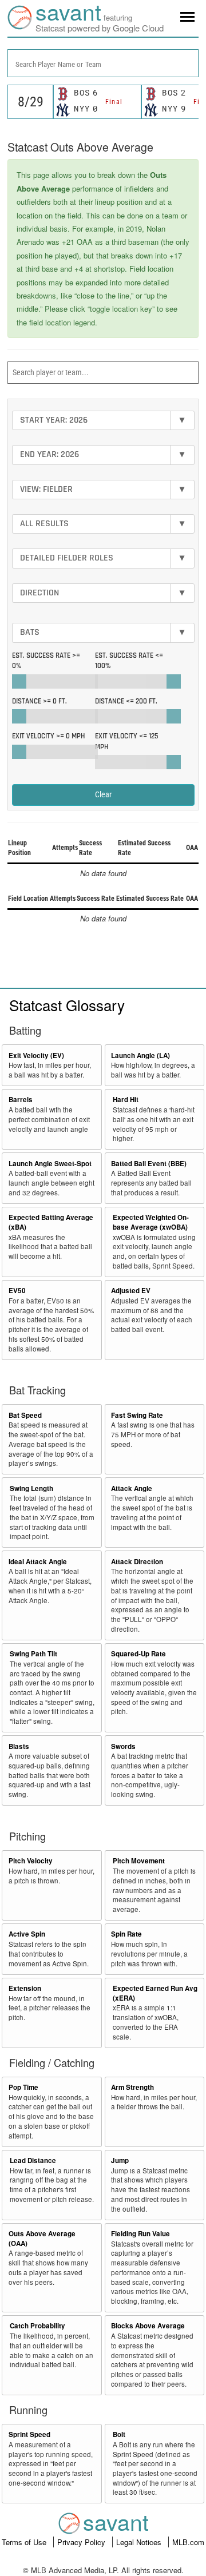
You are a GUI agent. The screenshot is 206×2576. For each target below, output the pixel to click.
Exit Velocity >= (48, 736)
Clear (103, 794)
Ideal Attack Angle (38, 1562)
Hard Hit (126, 1100)
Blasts (19, 1746)
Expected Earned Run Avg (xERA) (155, 1993)
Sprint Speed (29, 2434)
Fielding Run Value (140, 2234)
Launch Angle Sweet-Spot (50, 1164)
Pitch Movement (139, 1861)
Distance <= (126, 701)
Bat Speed (25, 1415)
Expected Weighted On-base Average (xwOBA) (151, 1222)
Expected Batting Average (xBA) (51, 1222)
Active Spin (27, 1934)
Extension (25, 1988)
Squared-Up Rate (138, 1654)
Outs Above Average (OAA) (42, 2239)
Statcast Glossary (67, 1005)
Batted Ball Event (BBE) (149, 1164)
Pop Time (23, 2087)
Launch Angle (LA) (140, 1056)
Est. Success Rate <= (129, 661)
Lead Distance (33, 2160)
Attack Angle (132, 1488)
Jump (120, 2160)
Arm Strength (132, 2087)
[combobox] (103, 63)
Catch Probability (37, 2326)
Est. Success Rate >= (46, 661)
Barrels (21, 1100)
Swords (123, 1746)
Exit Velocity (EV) (36, 1056)
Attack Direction (137, 1562)
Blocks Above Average (148, 2326)
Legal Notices (140, 2542)
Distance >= (39, 701)
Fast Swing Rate (137, 1415)
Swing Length (31, 1488)
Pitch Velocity (31, 1861)
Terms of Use (25, 2542)
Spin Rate (126, 1934)
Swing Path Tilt (33, 1654)
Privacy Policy (82, 2542)
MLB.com (188, 2542)
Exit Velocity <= (126, 742)
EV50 (17, 1291)
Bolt (119, 2434)
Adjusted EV (131, 1291)
